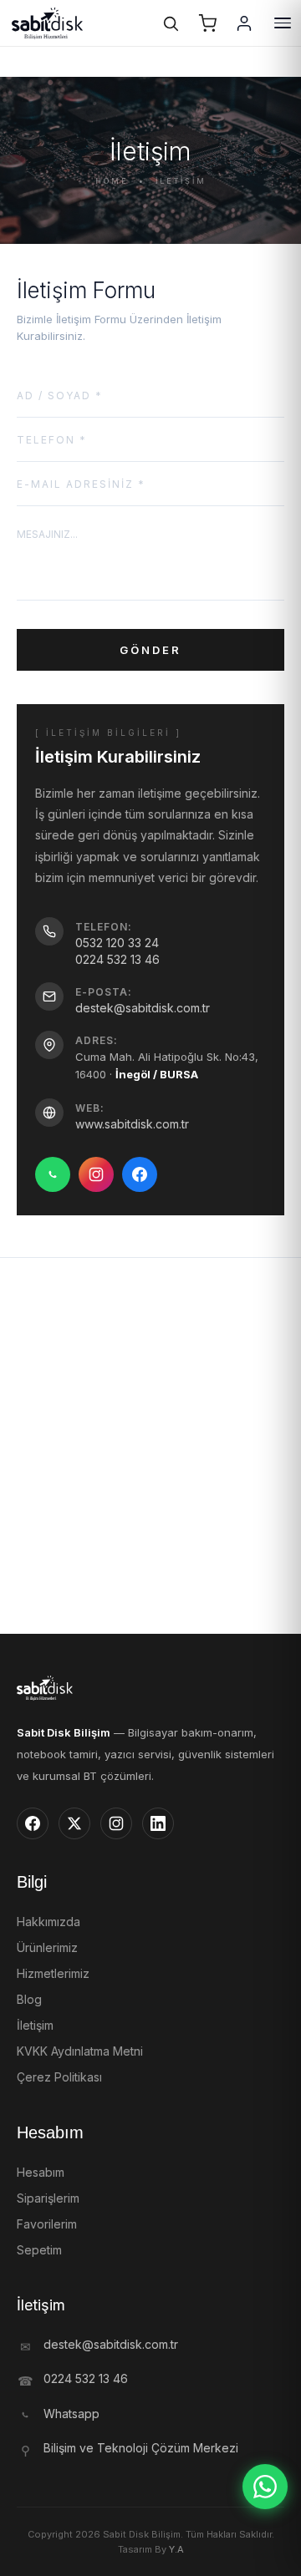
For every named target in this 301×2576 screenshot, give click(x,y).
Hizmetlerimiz (53, 1973)
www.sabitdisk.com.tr (132, 1124)
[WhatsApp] (53, 1174)
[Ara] (171, 23)
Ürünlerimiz (47, 1947)
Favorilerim (47, 2224)
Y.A (176, 2549)
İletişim (35, 2025)
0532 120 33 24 (117, 943)
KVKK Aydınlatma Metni (80, 2051)
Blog (29, 1999)
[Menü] (283, 23)
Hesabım (41, 2172)
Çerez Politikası (59, 2077)
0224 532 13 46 (117, 959)
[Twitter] (74, 1823)
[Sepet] (207, 23)
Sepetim (39, 2250)
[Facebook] (140, 1174)
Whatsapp (71, 2414)
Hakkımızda (48, 1922)
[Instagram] (96, 1174)
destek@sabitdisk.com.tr (143, 1008)
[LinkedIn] (158, 1823)
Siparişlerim (48, 2198)
